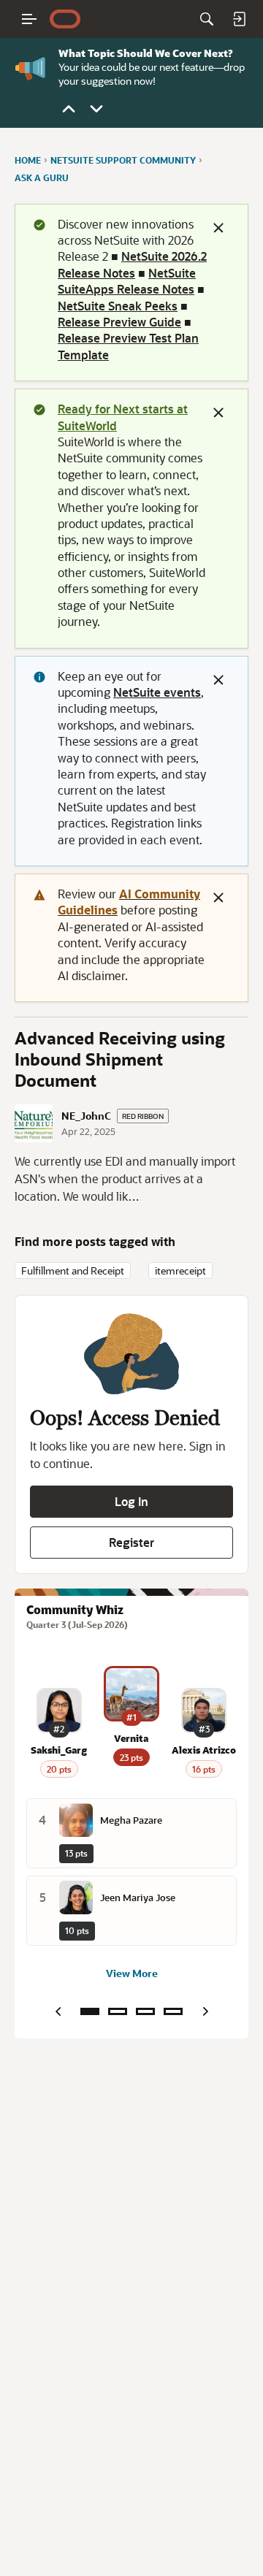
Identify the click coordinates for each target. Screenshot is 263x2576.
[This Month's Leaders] (145, 2011)
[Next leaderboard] (205, 2011)
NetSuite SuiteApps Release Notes (127, 281)
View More (132, 1973)
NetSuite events (157, 692)
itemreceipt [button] (180, 1270)
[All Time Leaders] (173, 2011)
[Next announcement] (96, 109)
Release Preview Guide (119, 322)
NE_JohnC (86, 1116)
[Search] (207, 19)
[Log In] (239, 19)
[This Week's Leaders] (118, 2011)
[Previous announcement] (69, 109)
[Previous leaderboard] (58, 2011)
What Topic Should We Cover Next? (145, 53)
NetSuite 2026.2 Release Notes (132, 264)
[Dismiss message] (218, 228)
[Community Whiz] (90, 2011)
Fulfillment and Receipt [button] (73, 1270)
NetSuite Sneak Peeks (118, 306)
